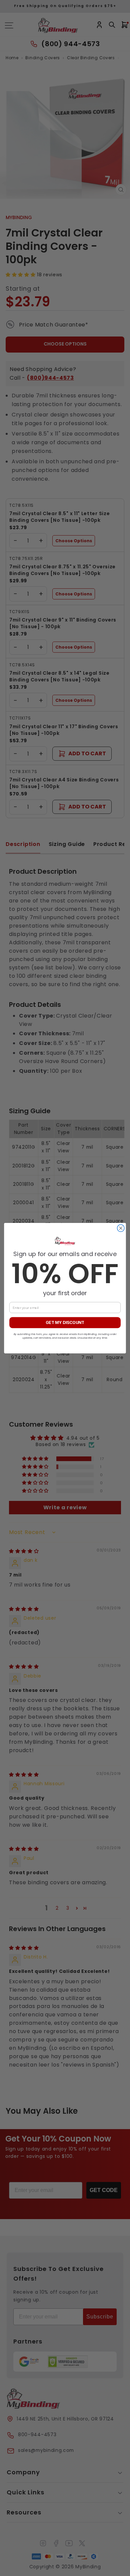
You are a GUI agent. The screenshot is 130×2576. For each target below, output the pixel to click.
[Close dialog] (121, 1228)
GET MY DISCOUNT (65, 1322)
